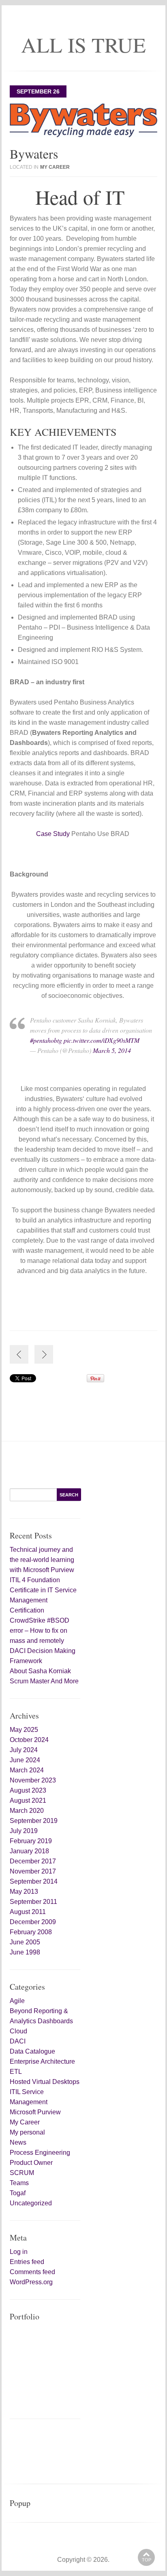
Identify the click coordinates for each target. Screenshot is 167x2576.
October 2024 (29, 1740)
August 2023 (28, 1790)
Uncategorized (31, 2203)
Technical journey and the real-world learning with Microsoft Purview (42, 1560)
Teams (19, 2183)
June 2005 (25, 1942)
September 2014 (34, 1881)
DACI (18, 2041)
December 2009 (33, 1922)
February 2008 (31, 1932)
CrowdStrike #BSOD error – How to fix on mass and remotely (40, 1631)
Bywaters (34, 154)
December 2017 (33, 1861)
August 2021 (28, 1800)
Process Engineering (40, 2153)
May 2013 (24, 1892)
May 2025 (24, 1730)
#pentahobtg (46, 1040)
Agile (17, 2001)
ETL (16, 2072)
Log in (19, 2252)
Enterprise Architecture (42, 2061)
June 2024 (25, 1760)
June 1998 (25, 1952)
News (18, 2142)
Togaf (18, 2193)
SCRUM (22, 2173)
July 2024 (24, 1750)
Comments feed (32, 2272)
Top (147, 2560)
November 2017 (33, 1871)
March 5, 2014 (112, 1050)
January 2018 (29, 1851)
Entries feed (27, 2262)
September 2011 (33, 1902)
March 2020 (27, 1811)
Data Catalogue (32, 2051)
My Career (55, 167)
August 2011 (28, 1912)
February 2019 (31, 1841)
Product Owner (31, 2163)
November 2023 (33, 1780)
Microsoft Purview (35, 2112)
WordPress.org (31, 2282)
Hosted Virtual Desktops (45, 2082)
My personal (27, 2132)
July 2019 (24, 1831)
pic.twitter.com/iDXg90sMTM (102, 1040)
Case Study (53, 834)
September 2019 (34, 1821)
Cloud (18, 2031)
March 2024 (27, 1770)
